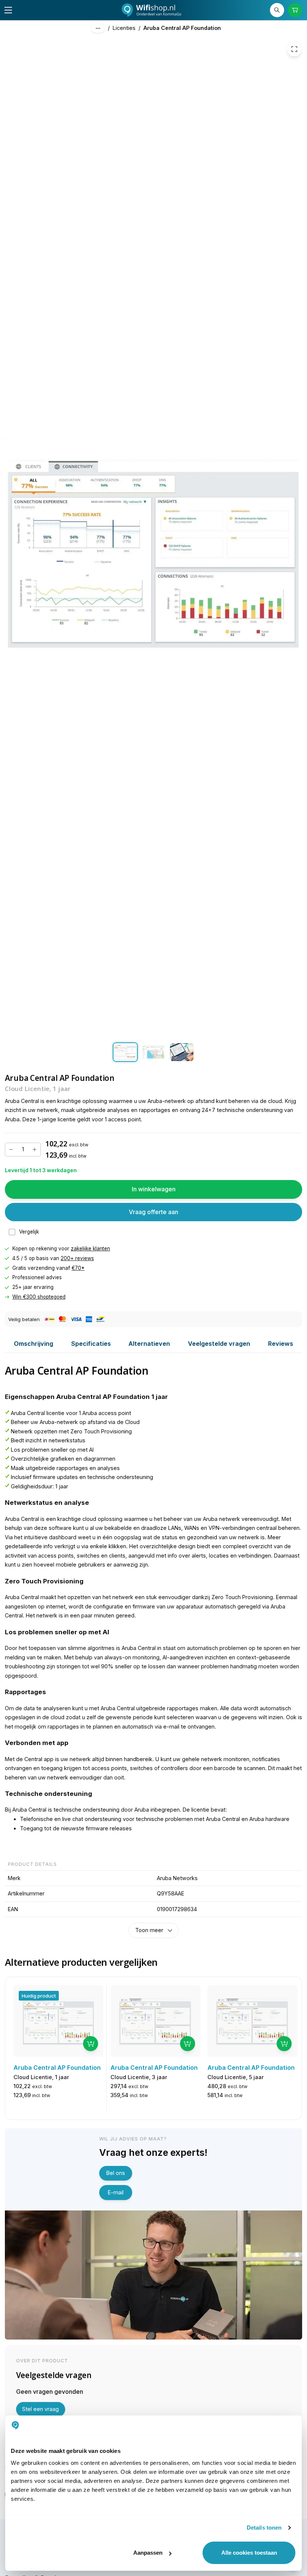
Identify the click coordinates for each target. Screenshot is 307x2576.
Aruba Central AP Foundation (182, 28)
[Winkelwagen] (295, 10)
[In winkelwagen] (91, 2044)
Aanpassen (148, 2553)
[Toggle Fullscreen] (294, 49)
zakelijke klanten (90, 1249)
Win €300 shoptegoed (39, 1297)
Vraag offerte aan (153, 1212)
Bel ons (116, 2173)
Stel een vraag (40, 2409)
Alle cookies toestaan (249, 2553)
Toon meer (149, 1930)
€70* (78, 1268)
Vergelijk (29, 1232)
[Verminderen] (11, 1150)
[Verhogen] (34, 1150)
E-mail (116, 2192)
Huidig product (39, 1996)
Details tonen (264, 2528)
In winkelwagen (154, 1189)
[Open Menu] (8, 10)
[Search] (277, 10)
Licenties (124, 28)
